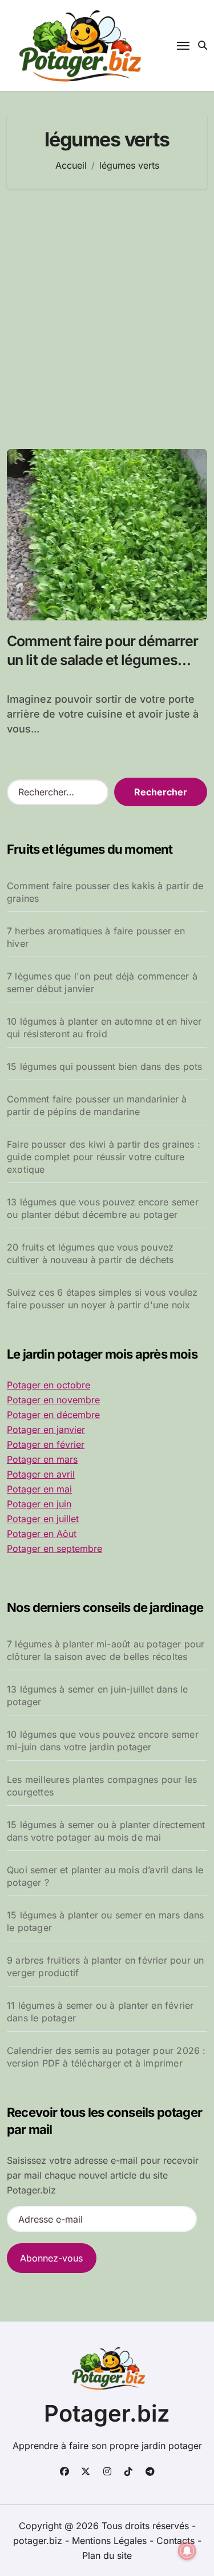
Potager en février (46, 1444)
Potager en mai (39, 1489)
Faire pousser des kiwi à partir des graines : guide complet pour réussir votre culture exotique (104, 1157)
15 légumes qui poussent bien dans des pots (104, 1066)
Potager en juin (39, 1504)
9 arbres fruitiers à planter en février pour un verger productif (105, 1966)
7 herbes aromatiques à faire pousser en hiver (96, 937)
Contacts (175, 2541)
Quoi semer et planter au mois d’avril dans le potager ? (105, 1876)
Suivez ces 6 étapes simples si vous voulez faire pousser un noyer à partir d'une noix (102, 1299)
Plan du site (107, 2555)
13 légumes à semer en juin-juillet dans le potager (97, 1695)
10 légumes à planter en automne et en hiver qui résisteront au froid (104, 1028)
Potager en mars (42, 1459)
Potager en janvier (46, 1430)
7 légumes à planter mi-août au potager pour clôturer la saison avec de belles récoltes (106, 1650)
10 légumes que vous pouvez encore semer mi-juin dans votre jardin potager (103, 1741)
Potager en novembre (53, 1400)
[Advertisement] (107, 319)
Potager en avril (41, 1474)
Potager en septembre (54, 1548)
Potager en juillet (43, 1519)
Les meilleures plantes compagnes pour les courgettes (102, 1786)
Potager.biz (107, 2413)
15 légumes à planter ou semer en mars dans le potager (105, 1921)
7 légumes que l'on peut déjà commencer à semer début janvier (102, 982)
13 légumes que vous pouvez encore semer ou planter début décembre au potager (103, 1208)
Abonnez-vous (51, 2258)
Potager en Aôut (42, 1534)
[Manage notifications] (187, 2551)
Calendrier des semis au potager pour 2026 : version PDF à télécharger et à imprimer (106, 2057)
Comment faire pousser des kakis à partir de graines (105, 892)
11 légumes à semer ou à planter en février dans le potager (100, 2012)
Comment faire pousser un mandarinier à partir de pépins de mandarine (97, 1105)
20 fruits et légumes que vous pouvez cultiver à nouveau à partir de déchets (90, 1253)
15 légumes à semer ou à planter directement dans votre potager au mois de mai (106, 1831)
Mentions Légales (111, 2541)
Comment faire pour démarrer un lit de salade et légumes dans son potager (102, 660)
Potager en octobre (49, 1385)
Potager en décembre (53, 1415)
